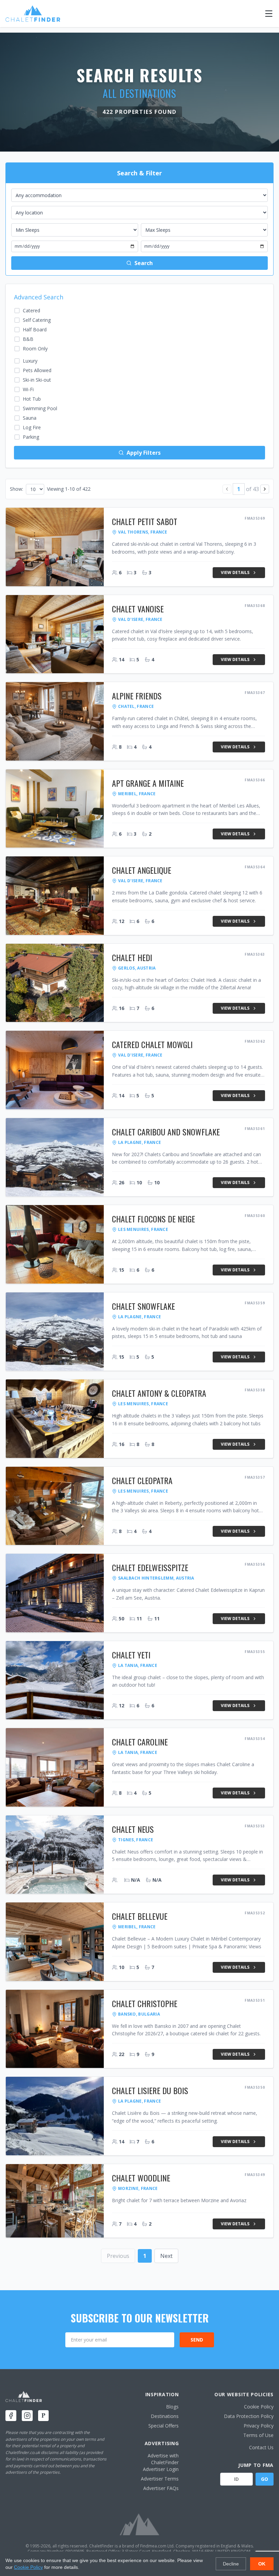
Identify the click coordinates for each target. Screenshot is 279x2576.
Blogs (172, 2407)
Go (265, 2479)
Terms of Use (258, 2435)
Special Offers (163, 2426)
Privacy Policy (259, 2426)
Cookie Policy (259, 2407)
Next (166, 2256)
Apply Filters (144, 453)
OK (262, 2564)
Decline (231, 2564)
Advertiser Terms (160, 2479)
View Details (235, 572)
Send (197, 2340)
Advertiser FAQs (161, 2488)
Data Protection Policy (249, 2416)
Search (144, 263)
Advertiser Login (161, 2469)
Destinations (165, 2416)
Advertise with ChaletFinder (163, 2459)
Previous (118, 2256)
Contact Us (261, 2447)
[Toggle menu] (269, 14)
